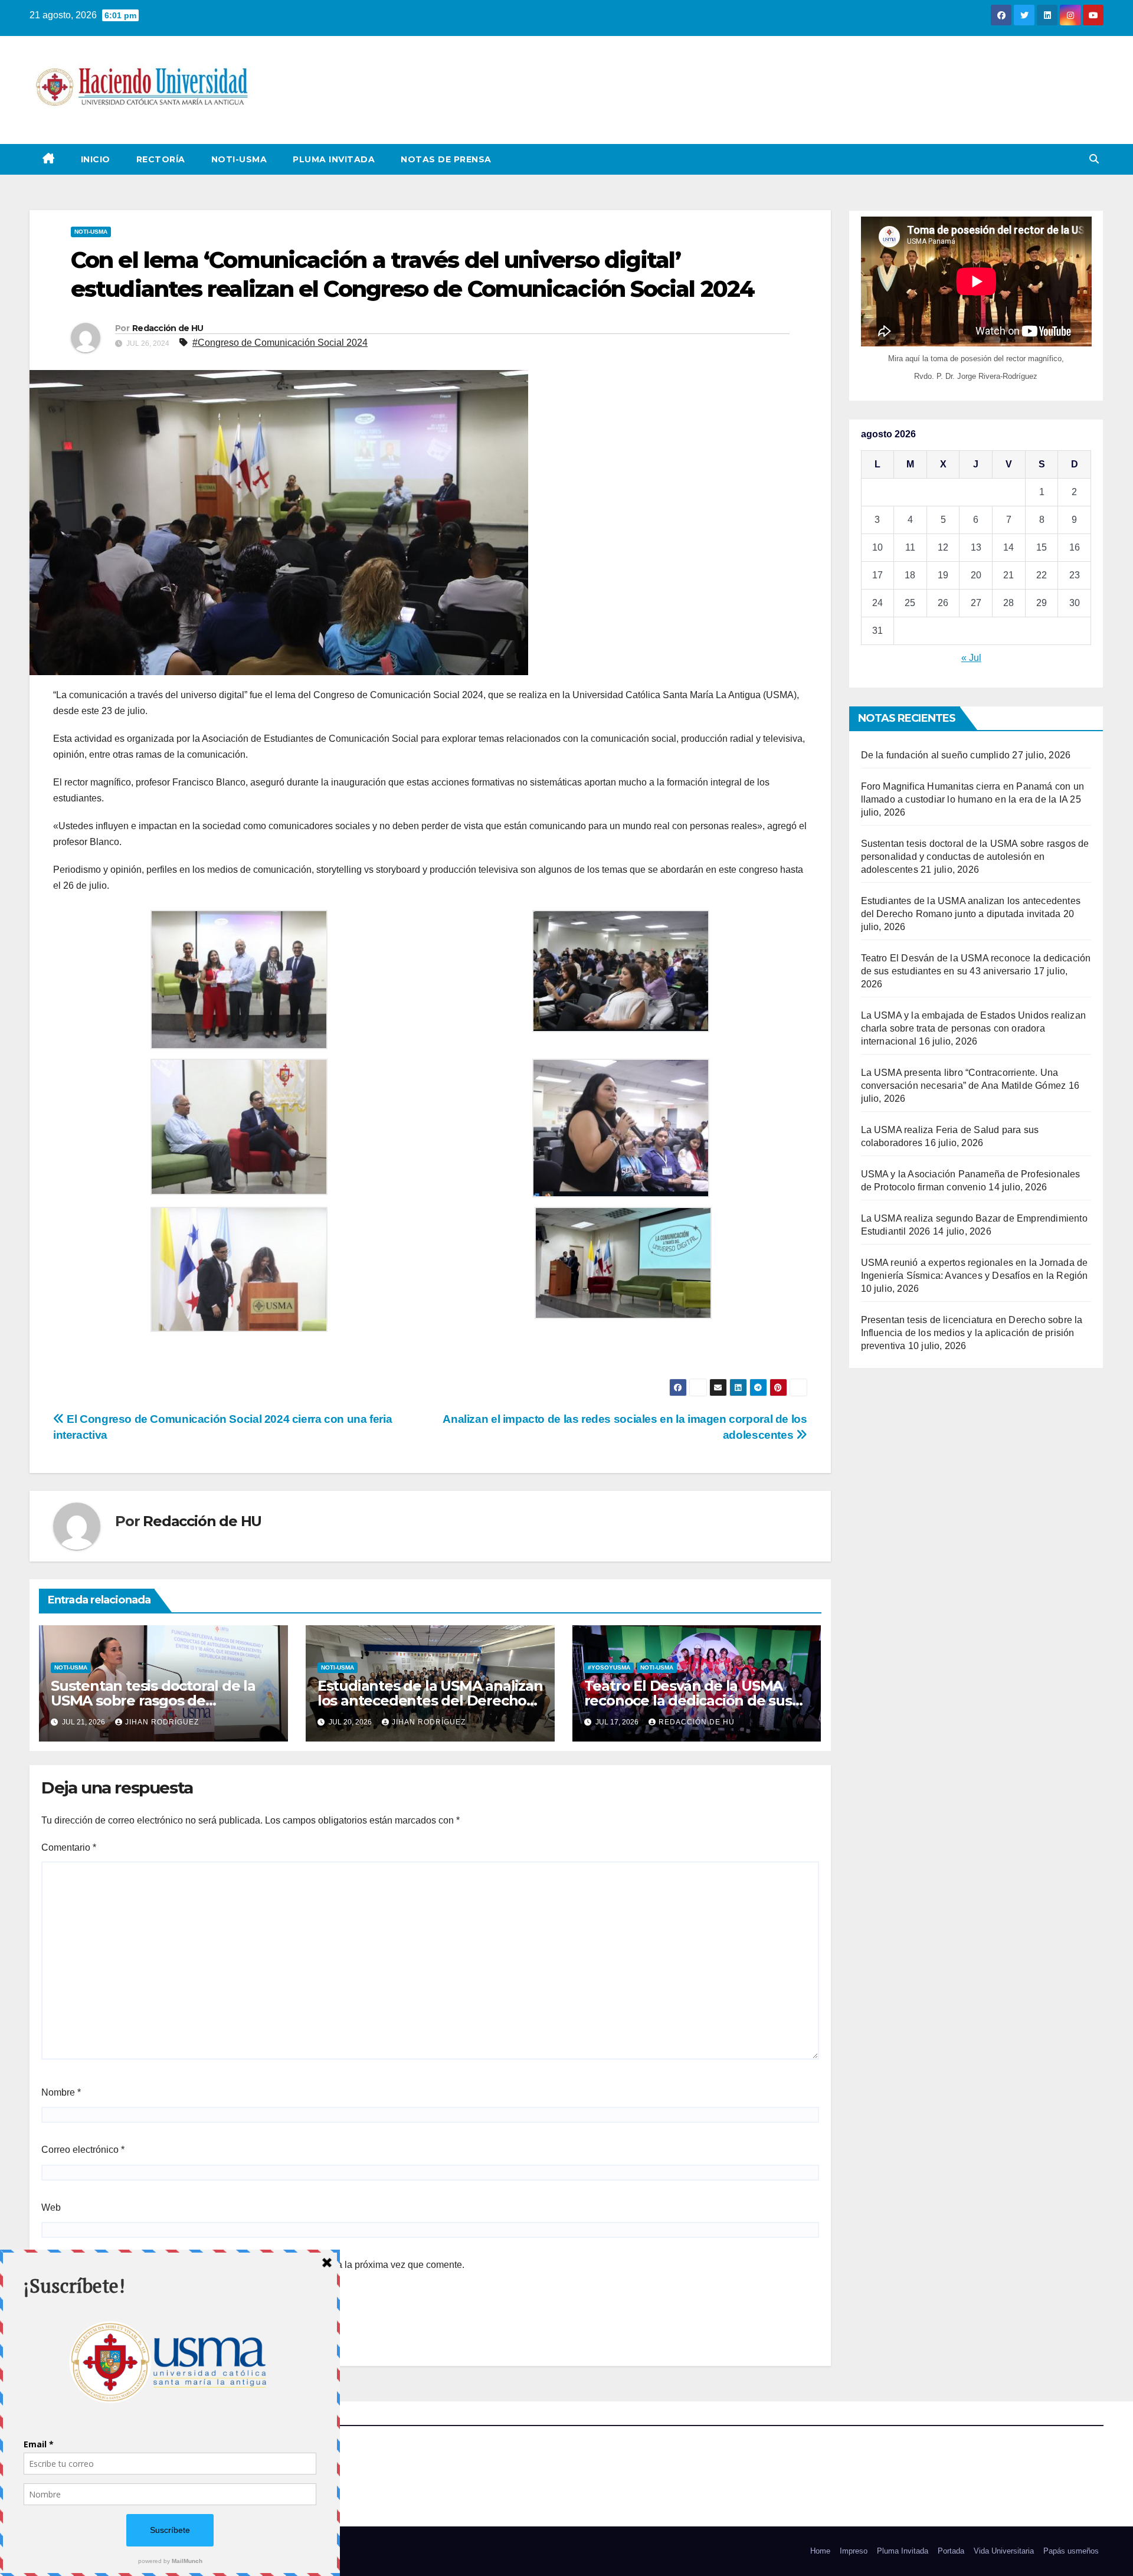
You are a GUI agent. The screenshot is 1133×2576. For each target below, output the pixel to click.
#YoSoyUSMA (609, 1667)
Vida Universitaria (1004, 2551)
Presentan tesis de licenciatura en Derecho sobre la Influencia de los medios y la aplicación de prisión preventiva (972, 1333)
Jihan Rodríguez (162, 1722)
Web (51, 2207)
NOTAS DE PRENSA (446, 159)
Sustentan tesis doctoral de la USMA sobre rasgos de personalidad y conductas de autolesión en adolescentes (975, 857)
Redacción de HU (168, 328)
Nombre (61, 2092)
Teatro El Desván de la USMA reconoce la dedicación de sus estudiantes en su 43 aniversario (696, 1701)
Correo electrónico (83, 2150)
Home (820, 2551)
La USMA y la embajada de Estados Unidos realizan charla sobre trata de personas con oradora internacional (974, 1028)
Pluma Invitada (334, 159)
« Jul (971, 658)
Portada (951, 2551)
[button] (1094, 159)
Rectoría (161, 159)
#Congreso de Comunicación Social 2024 (280, 343)
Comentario (69, 1847)
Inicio (96, 159)
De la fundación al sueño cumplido (936, 755)
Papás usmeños (1071, 2551)
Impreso (854, 2551)
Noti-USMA (239, 159)
